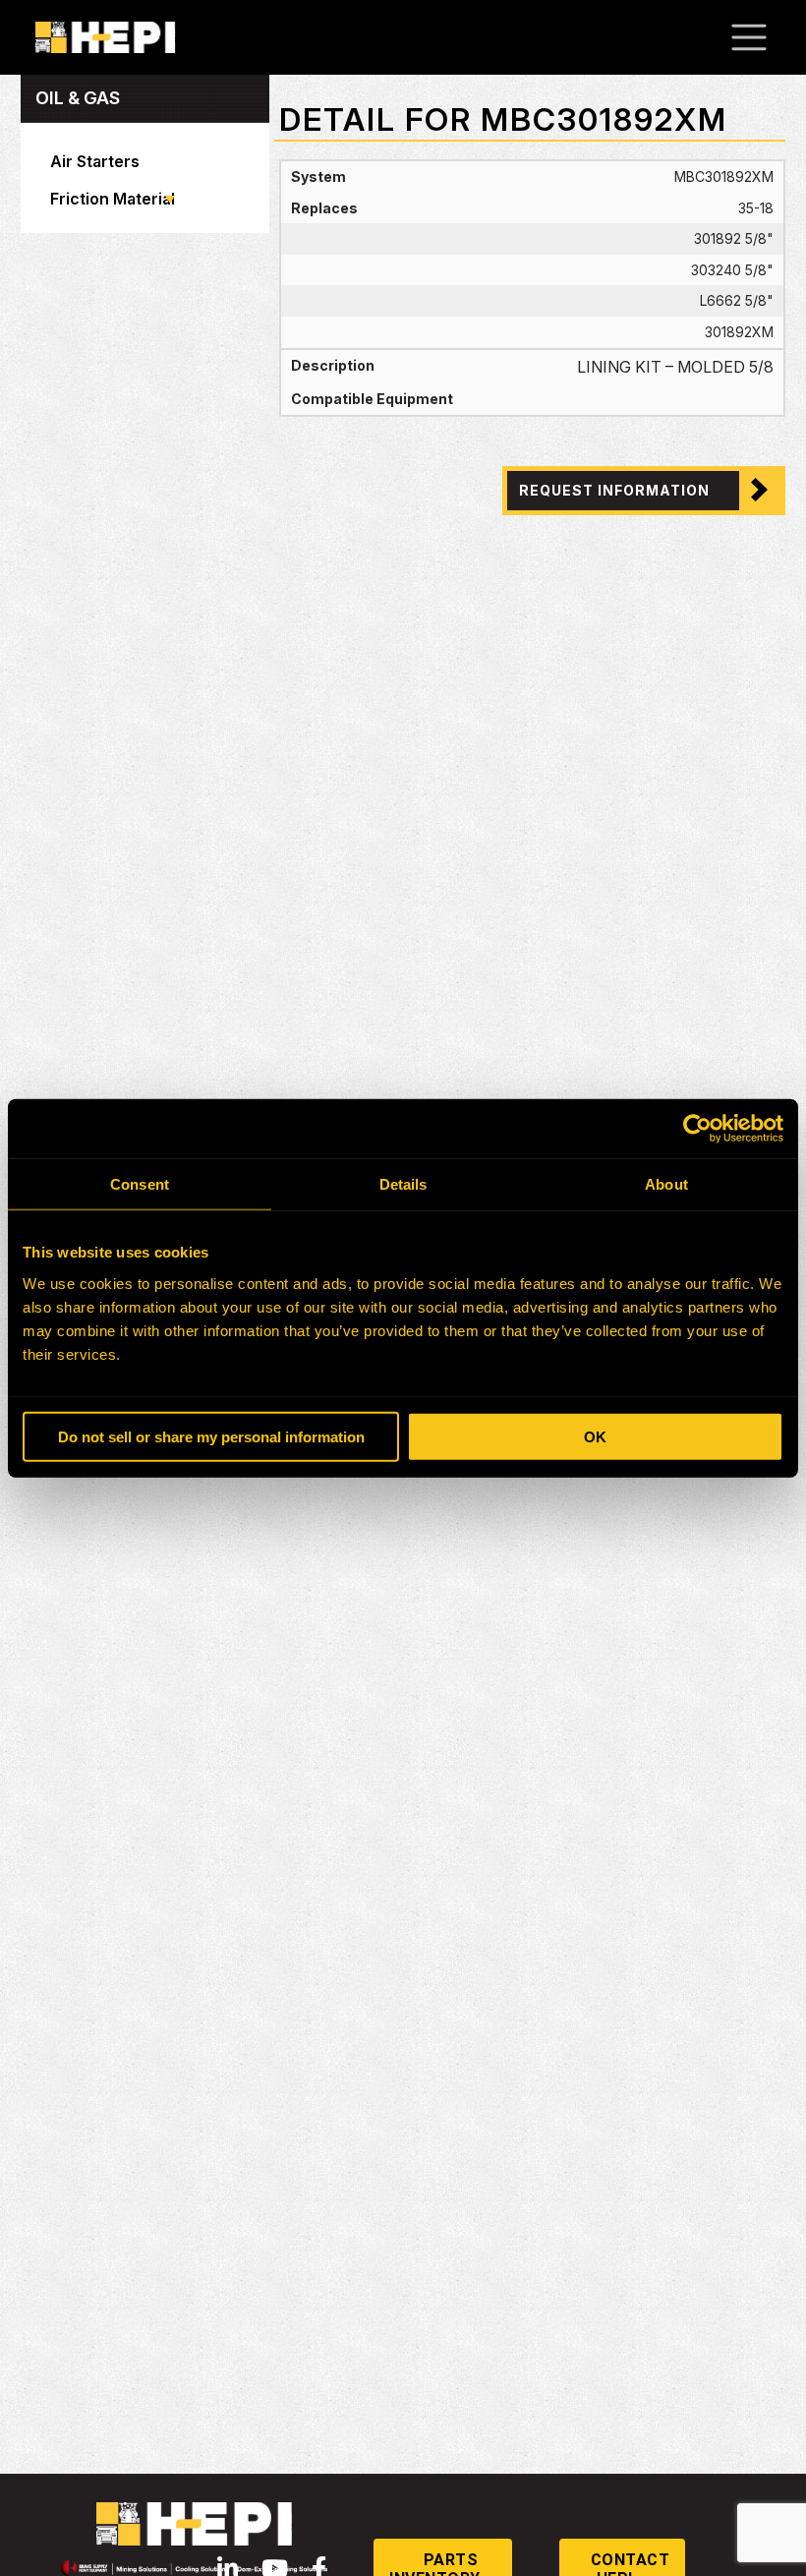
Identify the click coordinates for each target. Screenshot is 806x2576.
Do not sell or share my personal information (211, 1436)
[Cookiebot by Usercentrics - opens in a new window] (697, 1129)
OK (595, 1436)
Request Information (614, 490)
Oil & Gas (78, 98)
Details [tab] (403, 1184)
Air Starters (95, 161)
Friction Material (113, 199)
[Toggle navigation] (759, 37)
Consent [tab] (140, 1184)
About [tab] (666, 1184)
